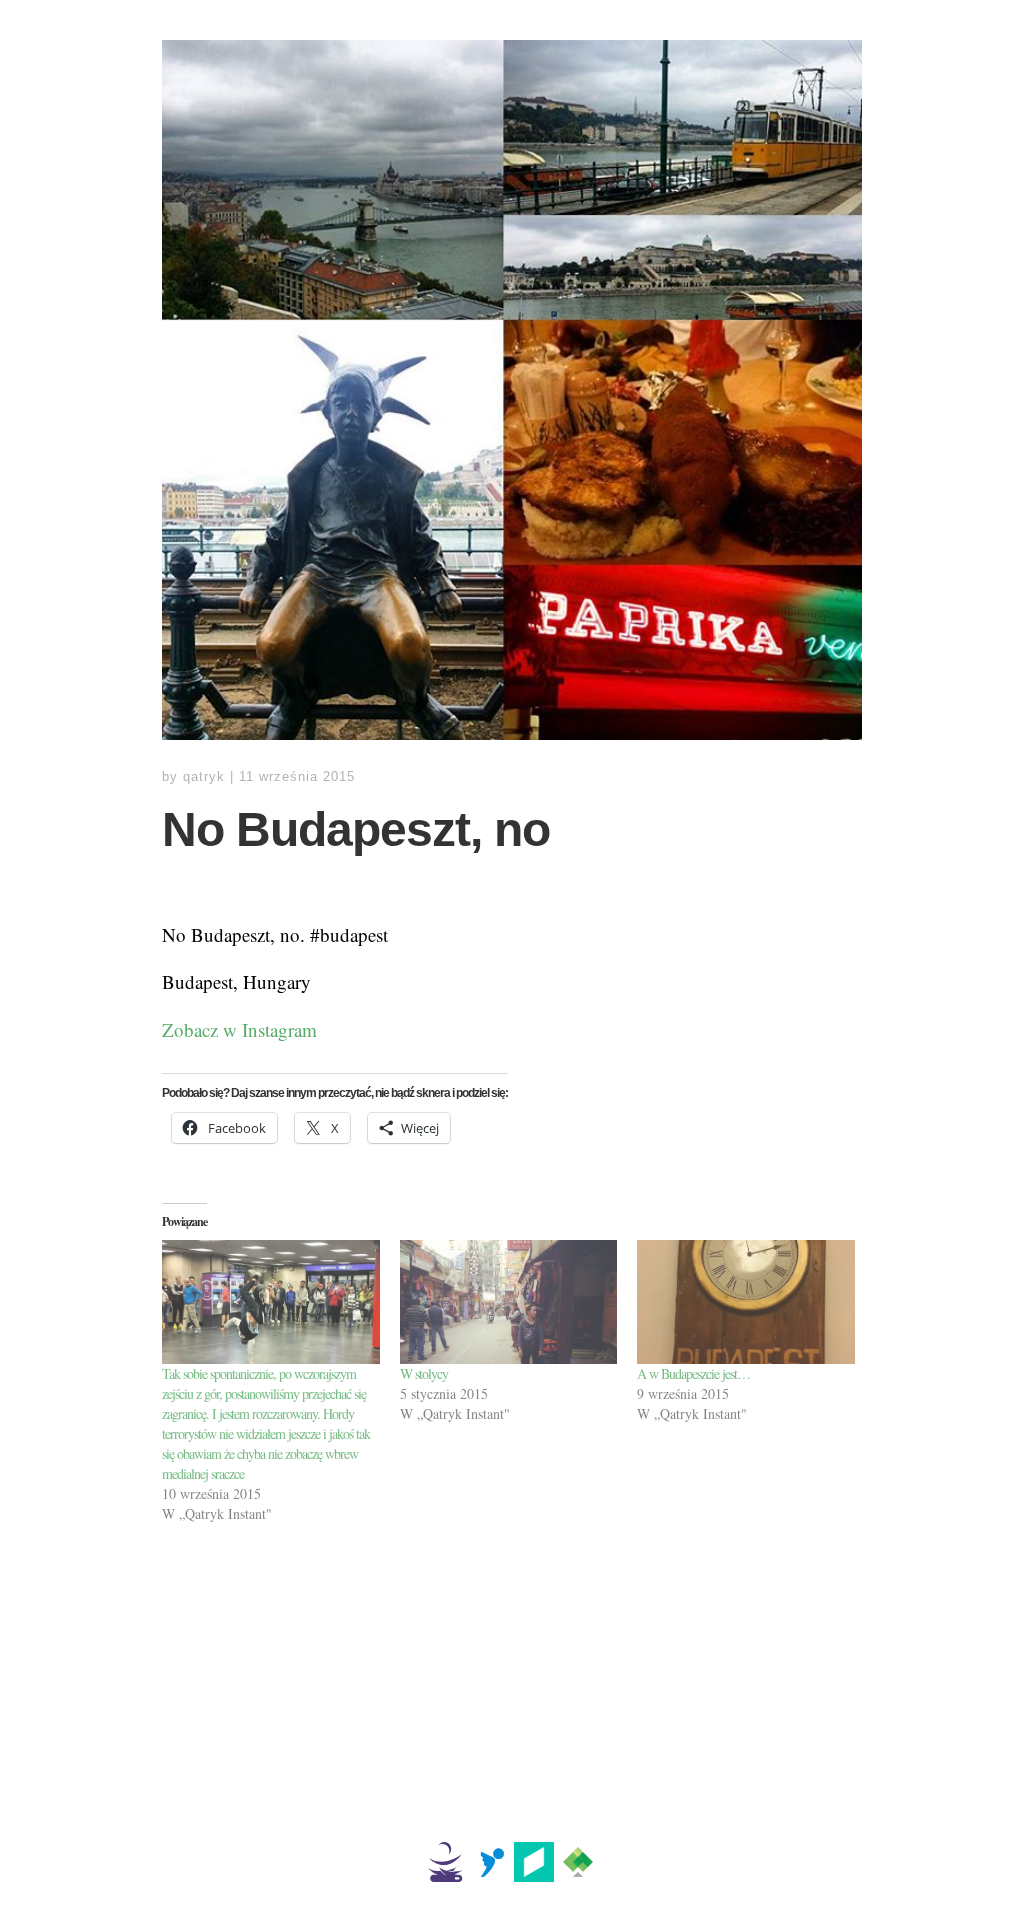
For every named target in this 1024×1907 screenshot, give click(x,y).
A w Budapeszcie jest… (693, 1373)
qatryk (204, 776)
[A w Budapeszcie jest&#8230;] (746, 1302)
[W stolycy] (509, 1302)
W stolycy (424, 1373)
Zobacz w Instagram (239, 1029)
